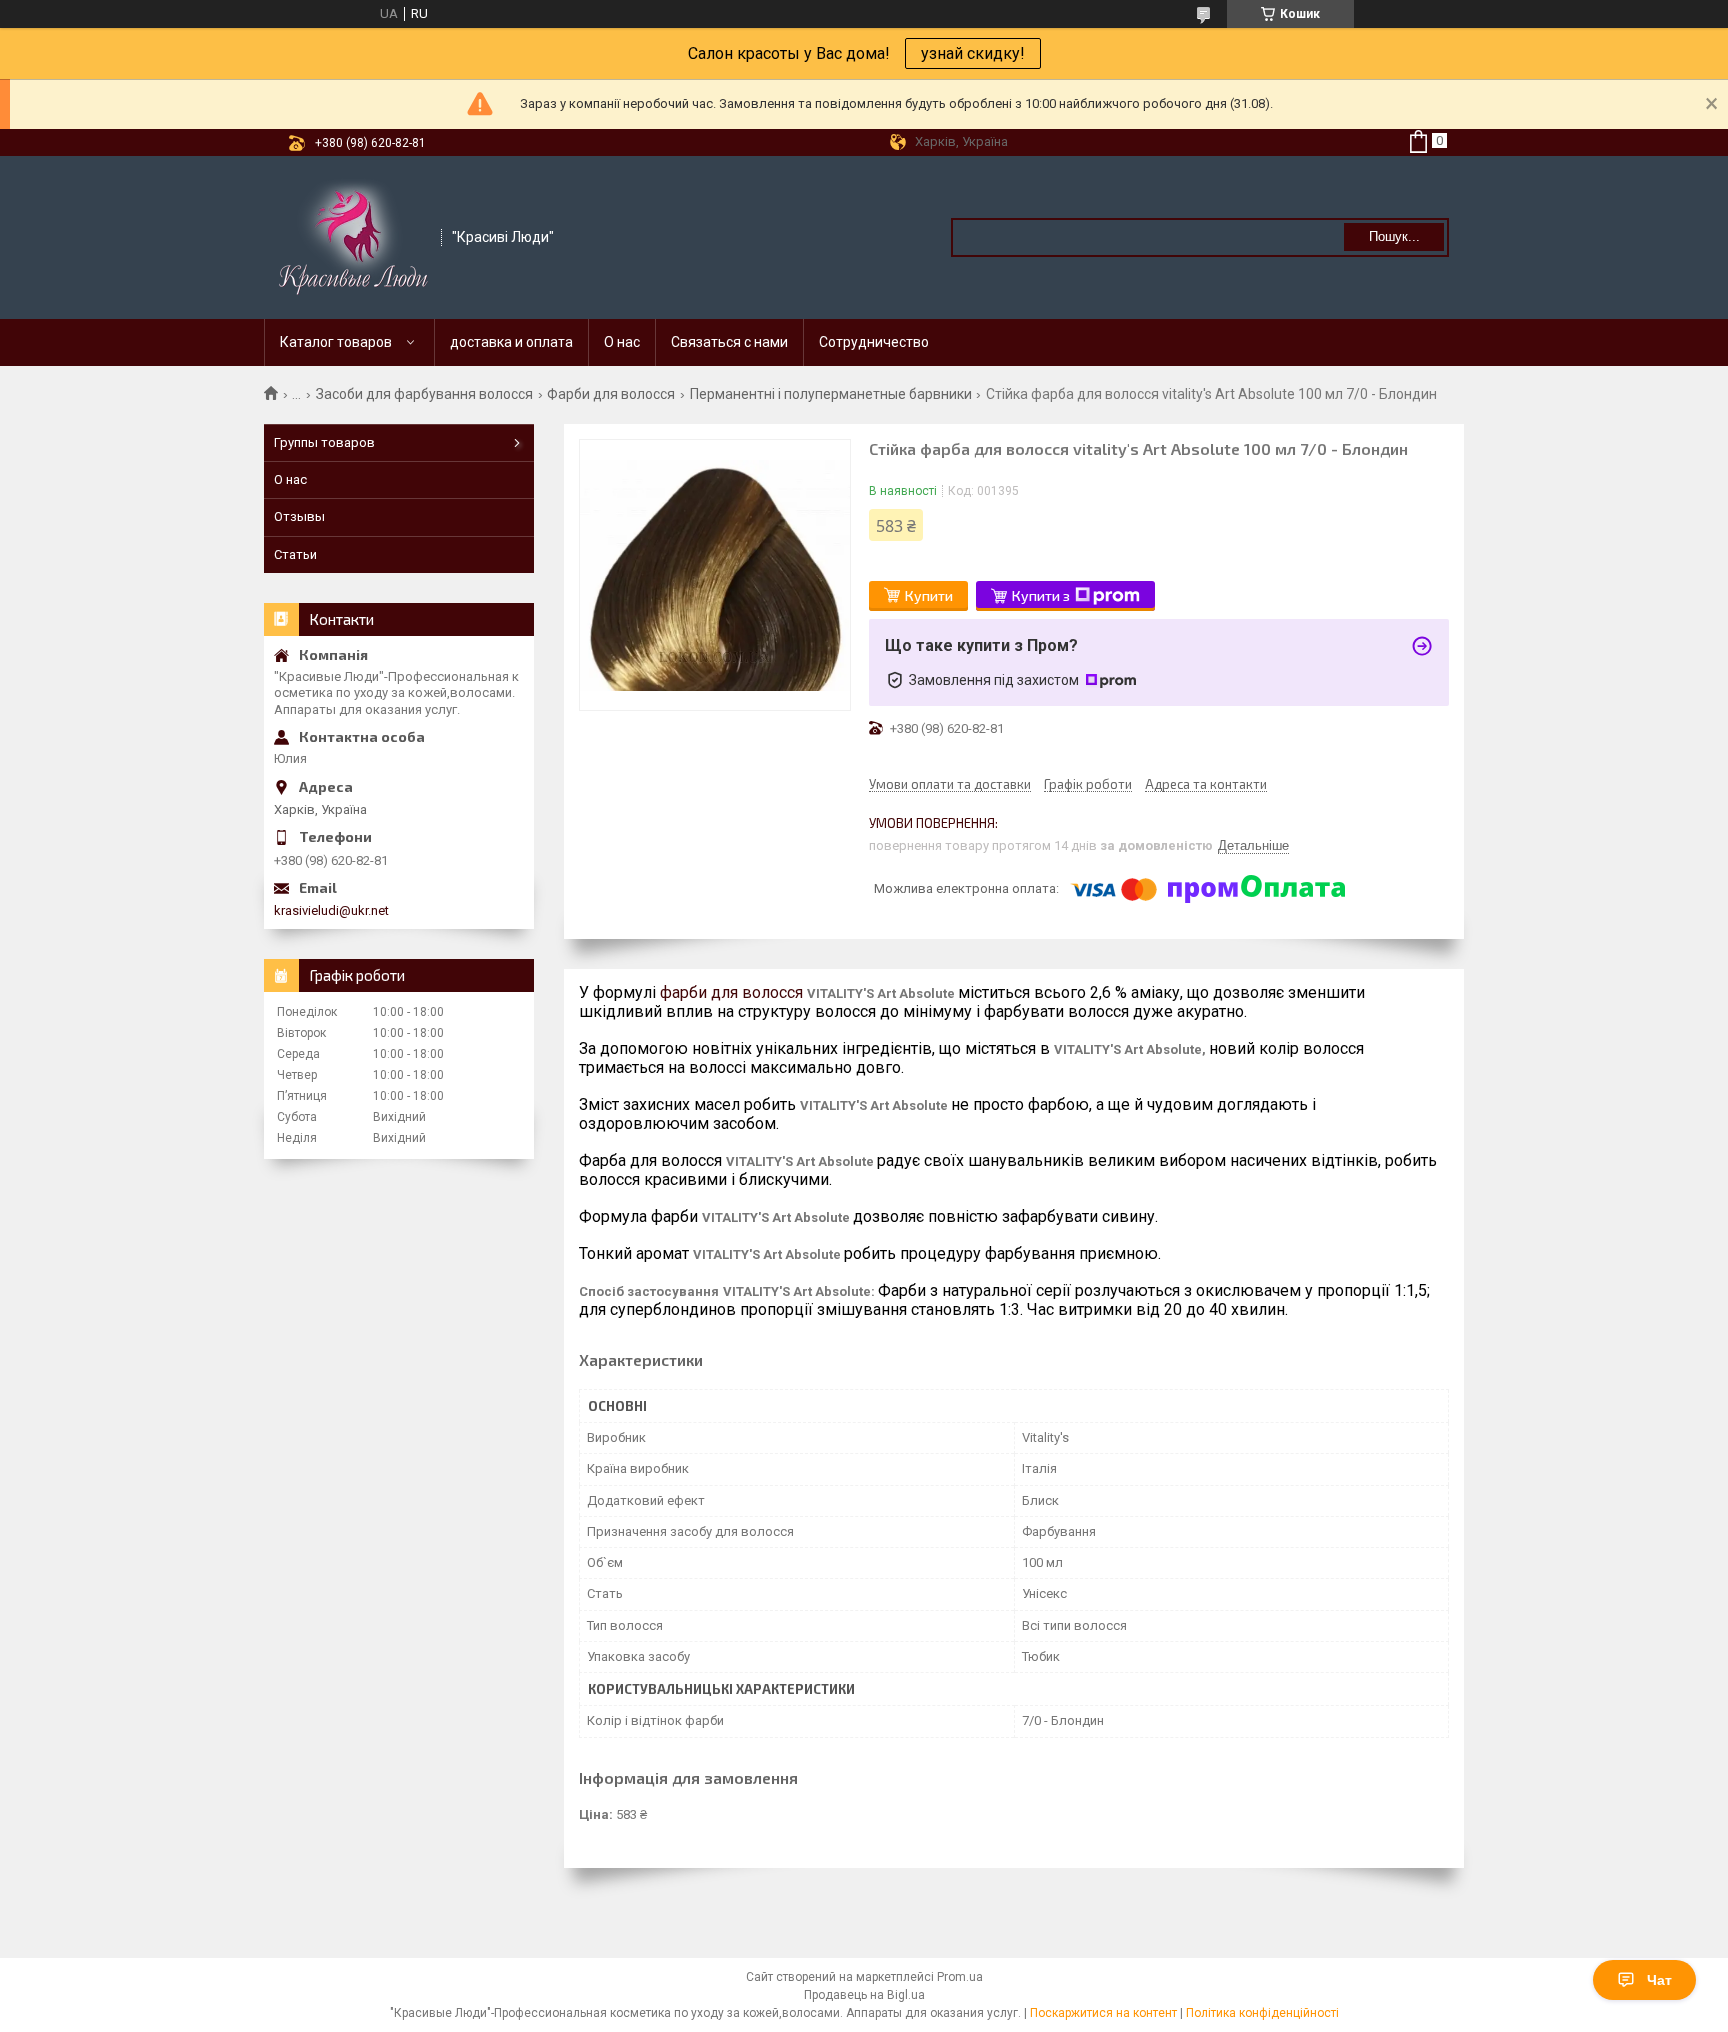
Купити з (1041, 595)
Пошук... (1394, 236)
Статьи (295, 554)
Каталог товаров (336, 342)
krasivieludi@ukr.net (331, 910)
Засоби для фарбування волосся (424, 394)
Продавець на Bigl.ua (864, 1995)
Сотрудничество (874, 342)
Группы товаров (324, 442)
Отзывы (299, 516)
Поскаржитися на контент (1103, 2013)
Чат (1659, 1980)
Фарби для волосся (611, 394)
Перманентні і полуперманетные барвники (831, 394)
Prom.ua (960, 1977)
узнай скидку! (973, 53)
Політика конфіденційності (1262, 2013)
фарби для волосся (731, 992)
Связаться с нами (729, 342)
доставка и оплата (511, 342)
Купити (929, 595)
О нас (622, 342)
